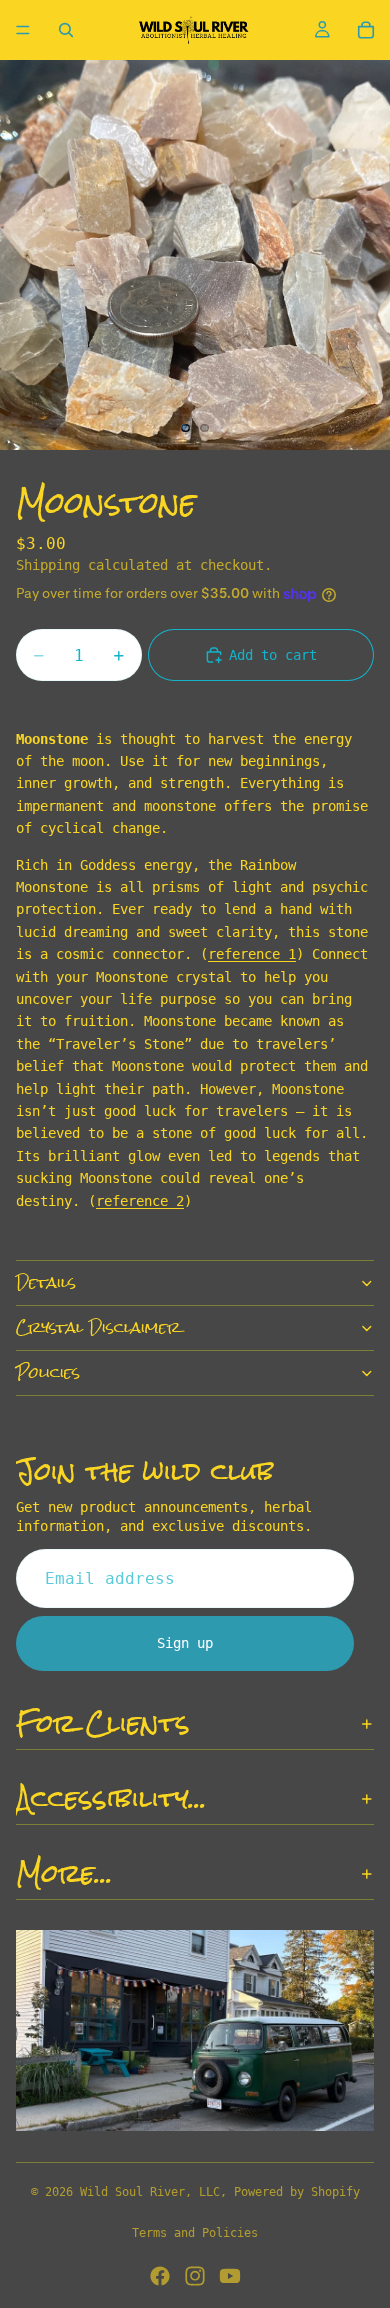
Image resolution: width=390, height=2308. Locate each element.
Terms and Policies (195, 2233)
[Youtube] (230, 2276)
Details (46, 1282)
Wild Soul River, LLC (150, 2192)
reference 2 (140, 1201)
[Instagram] (195, 2276)
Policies (48, 1372)
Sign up (185, 1643)
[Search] (66, 30)
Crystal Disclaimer (98, 1327)
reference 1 (252, 954)
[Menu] (23, 30)
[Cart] (366, 30)
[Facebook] (160, 2276)
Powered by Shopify (297, 2192)
